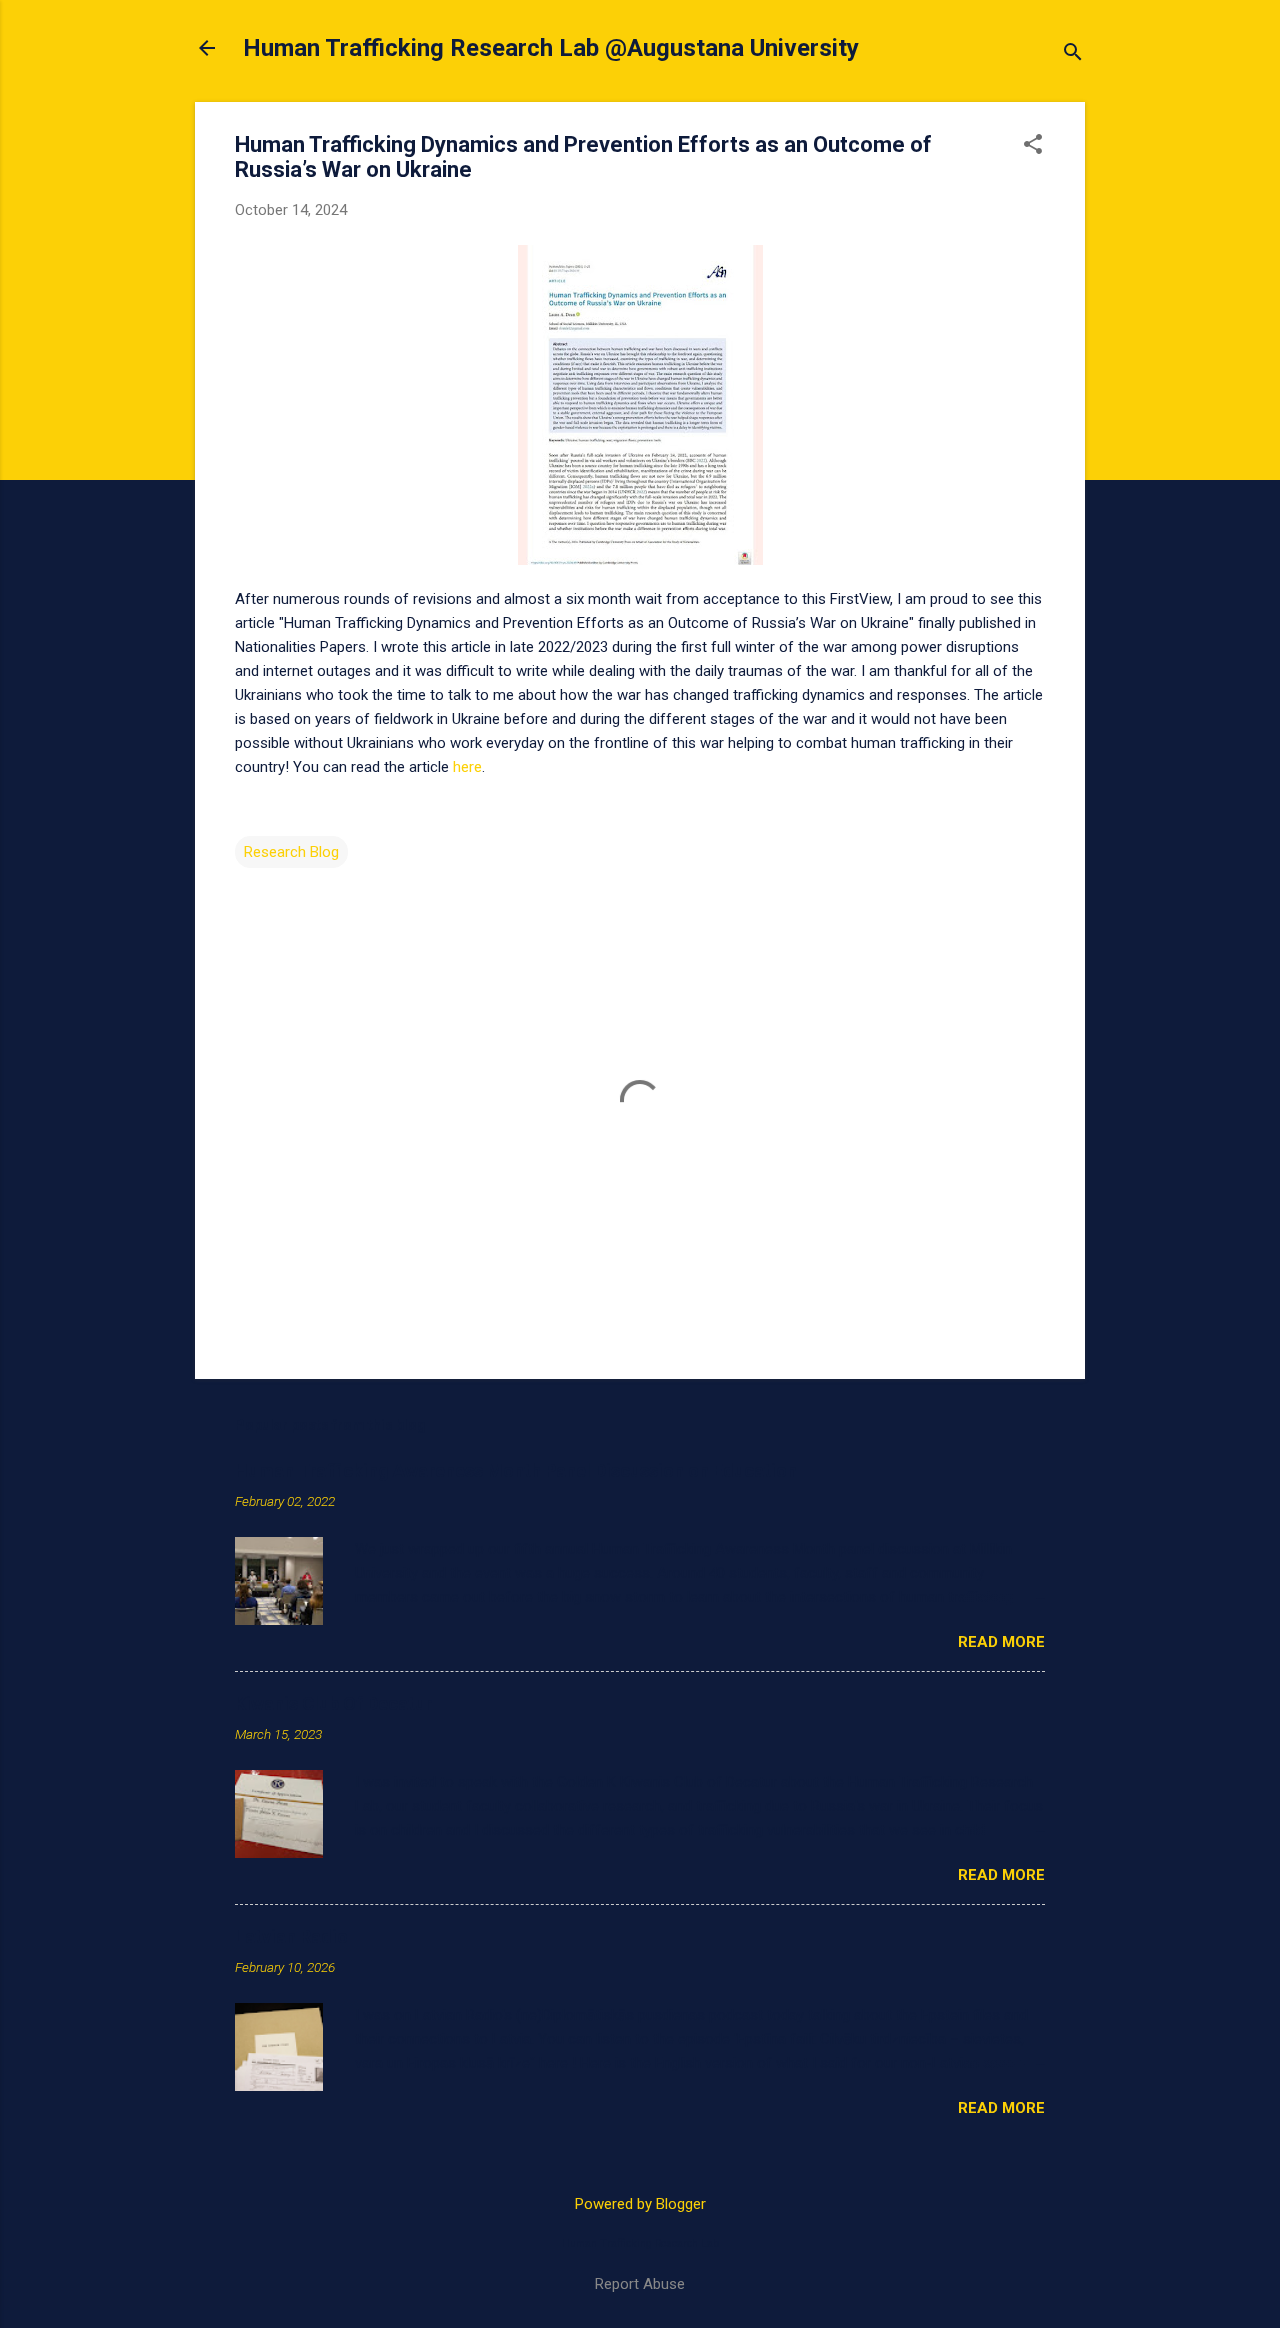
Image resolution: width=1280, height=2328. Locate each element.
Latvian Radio (291, 1936)
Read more (1001, 1642)
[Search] (1073, 54)
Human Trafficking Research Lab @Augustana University (551, 48)
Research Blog (291, 852)
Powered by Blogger (640, 2204)
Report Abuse (640, 2284)
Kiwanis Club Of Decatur (333, 1703)
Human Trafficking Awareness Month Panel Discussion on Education (516, 1470)
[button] (1033, 146)
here (467, 767)
